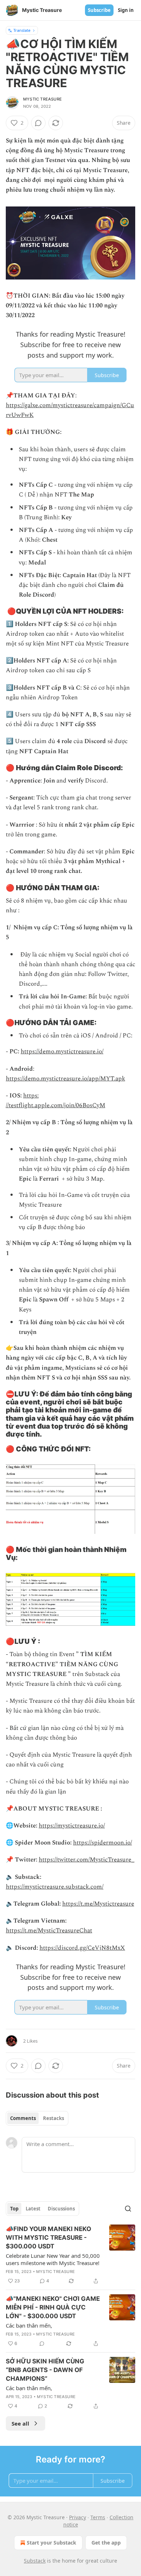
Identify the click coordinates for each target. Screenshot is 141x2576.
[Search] (128, 2209)
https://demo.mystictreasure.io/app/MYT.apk (65, 1079)
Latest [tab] (33, 2209)
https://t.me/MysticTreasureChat (49, 1931)
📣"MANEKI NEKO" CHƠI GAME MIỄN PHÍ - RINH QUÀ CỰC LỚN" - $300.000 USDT (53, 2307)
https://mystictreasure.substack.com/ (55, 1887)
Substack (35, 2561)
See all (20, 2423)
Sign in (126, 10)
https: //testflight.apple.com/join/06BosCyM (55, 1101)
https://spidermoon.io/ (102, 1843)
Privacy (78, 2517)
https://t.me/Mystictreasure (98, 1904)
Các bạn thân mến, (29, 2325)
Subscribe (99, 10)
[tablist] (37, 2118)
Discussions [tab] (61, 2209)
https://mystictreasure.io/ (72, 1826)
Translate (22, 30)
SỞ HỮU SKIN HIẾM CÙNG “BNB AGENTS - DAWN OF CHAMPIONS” (45, 2370)
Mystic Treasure (42, 99)
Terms (98, 2517)
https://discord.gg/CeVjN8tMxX (82, 1948)
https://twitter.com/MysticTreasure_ (87, 1860)
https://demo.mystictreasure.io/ (62, 1052)
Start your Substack (52, 2543)
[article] (70, 2255)
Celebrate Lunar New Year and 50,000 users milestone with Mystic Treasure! (53, 2259)
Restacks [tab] (54, 2118)
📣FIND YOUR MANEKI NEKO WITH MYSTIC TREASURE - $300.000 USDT (48, 2238)
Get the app (106, 2543)
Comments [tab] (23, 2118)
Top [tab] (14, 2209)
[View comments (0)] (38, 123)
